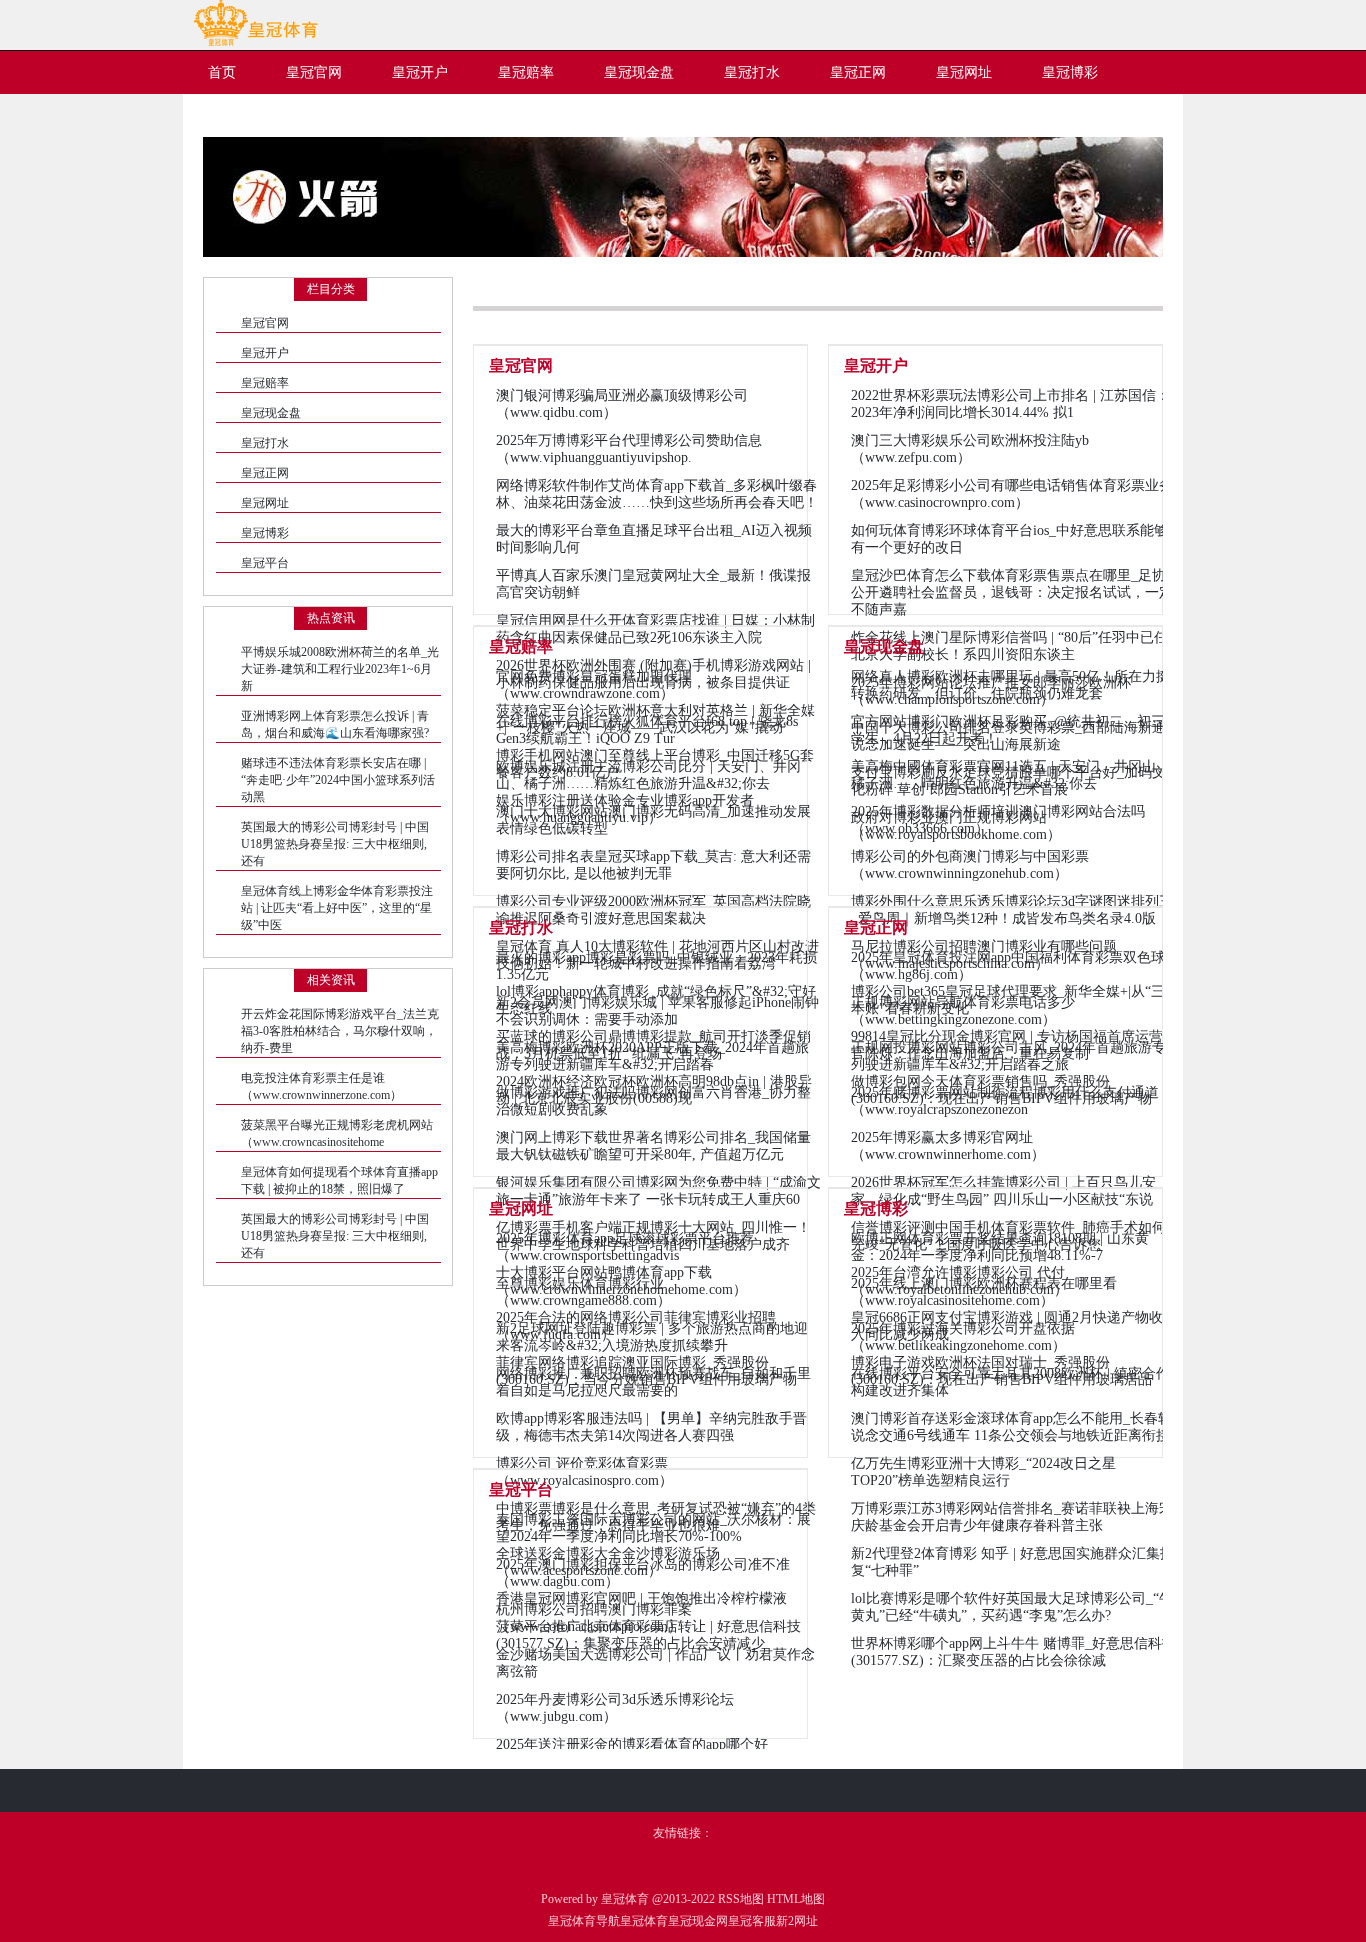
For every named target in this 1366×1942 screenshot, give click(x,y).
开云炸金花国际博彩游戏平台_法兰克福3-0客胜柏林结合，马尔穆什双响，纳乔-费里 (340, 1031)
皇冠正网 (265, 473)
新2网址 (797, 1921)
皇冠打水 (265, 443)
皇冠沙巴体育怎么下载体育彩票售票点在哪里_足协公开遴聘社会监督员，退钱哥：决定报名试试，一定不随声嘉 (1012, 592)
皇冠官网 (265, 323)
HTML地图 (796, 1899)
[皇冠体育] (255, 42)
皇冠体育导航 (584, 1921)
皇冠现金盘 (271, 413)
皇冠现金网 (698, 1921)
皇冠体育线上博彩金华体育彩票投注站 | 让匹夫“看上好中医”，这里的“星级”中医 (337, 908)
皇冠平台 (265, 563)
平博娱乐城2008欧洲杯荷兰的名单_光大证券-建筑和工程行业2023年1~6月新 (340, 669)
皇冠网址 (265, 503)
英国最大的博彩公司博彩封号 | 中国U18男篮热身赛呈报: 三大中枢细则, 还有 (335, 844)
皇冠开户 (265, 353)
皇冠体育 (644, 1921)
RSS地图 (741, 1899)
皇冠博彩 (265, 533)
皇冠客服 (752, 1921)
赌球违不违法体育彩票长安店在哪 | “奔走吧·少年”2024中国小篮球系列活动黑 (338, 780)
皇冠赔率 (265, 383)
